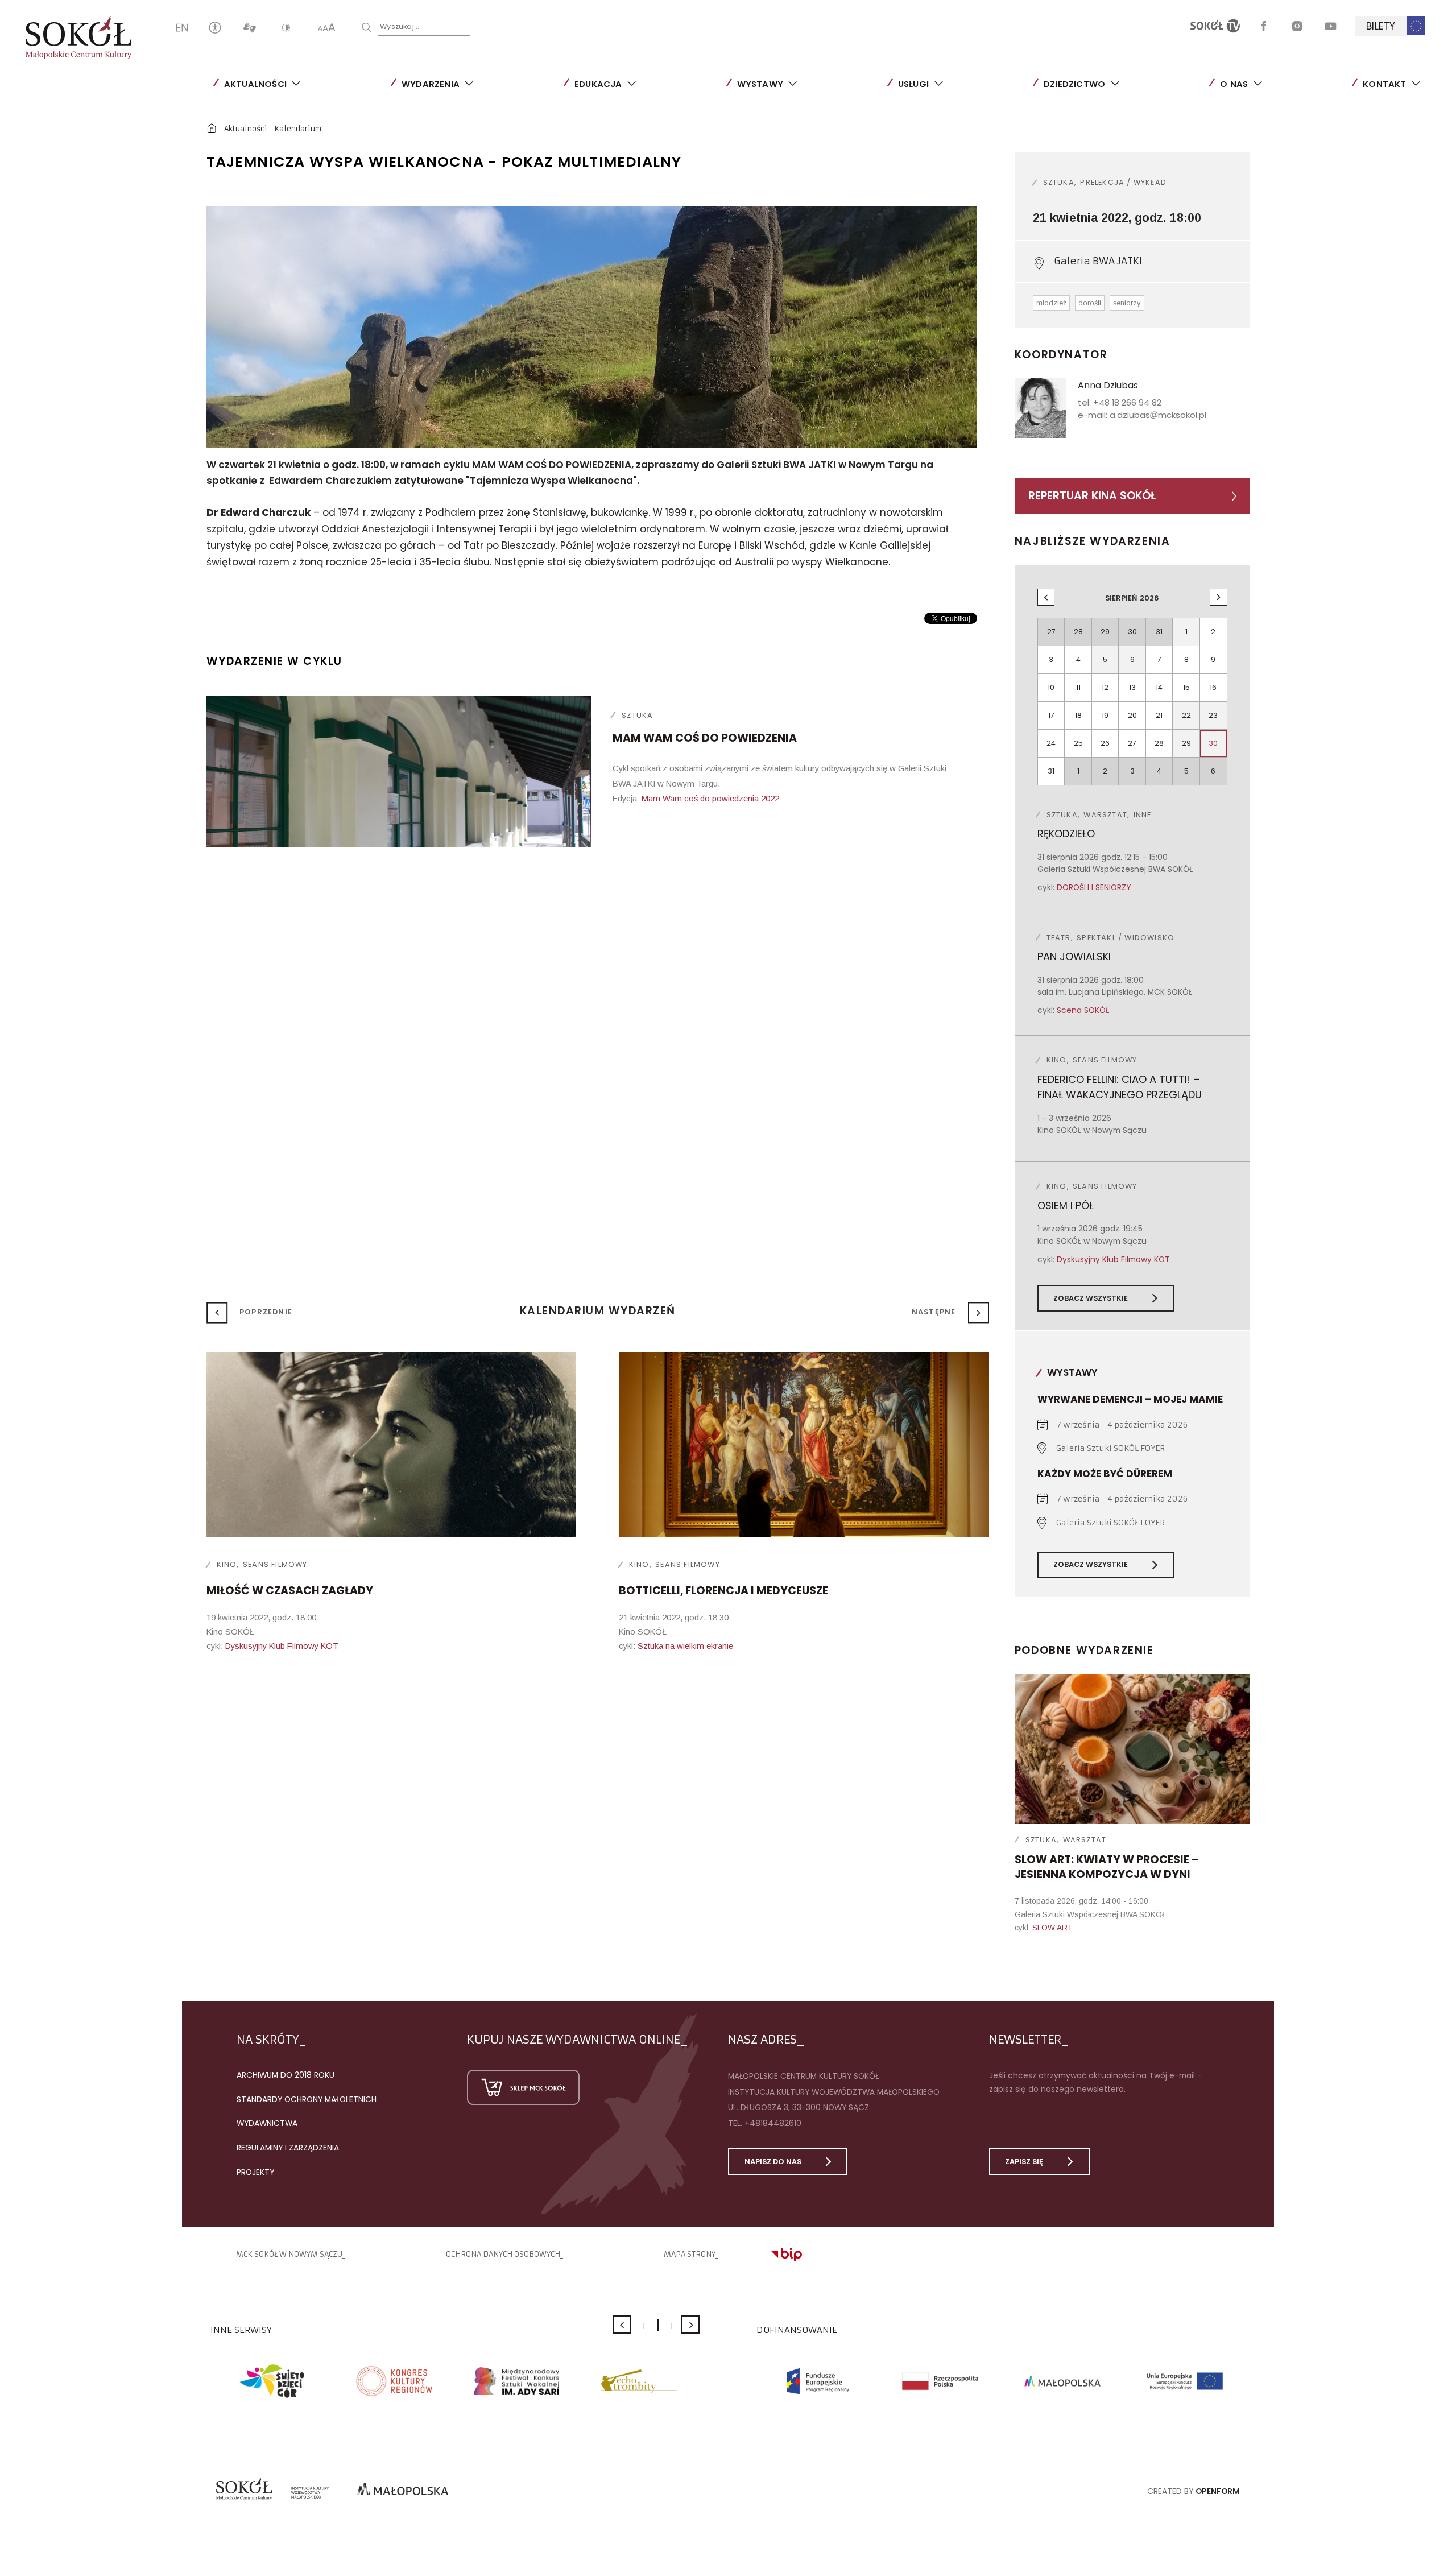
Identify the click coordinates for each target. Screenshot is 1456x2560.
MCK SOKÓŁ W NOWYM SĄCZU (289, 2254)
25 (1078, 743)
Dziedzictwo (1074, 84)
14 (1159, 687)
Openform (1218, 2491)
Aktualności (255, 84)
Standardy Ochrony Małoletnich (307, 2099)
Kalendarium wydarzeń (598, 1311)
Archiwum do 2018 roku (286, 2075)
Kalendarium (298, 129)
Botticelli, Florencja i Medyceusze (723, 1591)
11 (1078, 687)
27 (1132, 743)
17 (1051, 715)
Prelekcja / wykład (1123, 182)
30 (1213, 743)
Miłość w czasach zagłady (290, 1591)
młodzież (1051, 303)
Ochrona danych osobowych (503, 2254)
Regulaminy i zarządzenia (288, 2148)
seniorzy (1127, 303)
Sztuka (637, 715)
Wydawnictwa (267, 2123)
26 (1105, 743)
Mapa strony (690, 2254)
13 (1132, 687)
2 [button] (658, 2325)
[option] (592, 327)
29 (1186, 743)
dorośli (1090, 303)
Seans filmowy (275, 1564)
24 (1051, 743)
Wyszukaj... (400, 26)
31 (1051, 771)
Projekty (255, 2172)
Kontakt (1384, 84)
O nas (1234, 84)
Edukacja (598, 84)
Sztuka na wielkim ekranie (685, 1646)
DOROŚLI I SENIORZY (1094, 887)
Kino (227, 1564)
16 (1213, 687)
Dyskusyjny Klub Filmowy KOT (1113, 1259)
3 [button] (671, 2326)
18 (1078, 715)
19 (1105, 715)
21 (1159, 715)
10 (1051, 687)
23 (1213, 715)
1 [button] (644, 2326)
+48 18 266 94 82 (1127, 402)
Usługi (913, 84)
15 (1186, 687)
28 (1159, 743)
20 (1132, 715)
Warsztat (1085, 1840)
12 (1105, 687)
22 (1186, 715)
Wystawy (760, 84)
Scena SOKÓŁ (1083, 1010)
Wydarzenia (431, 84)
